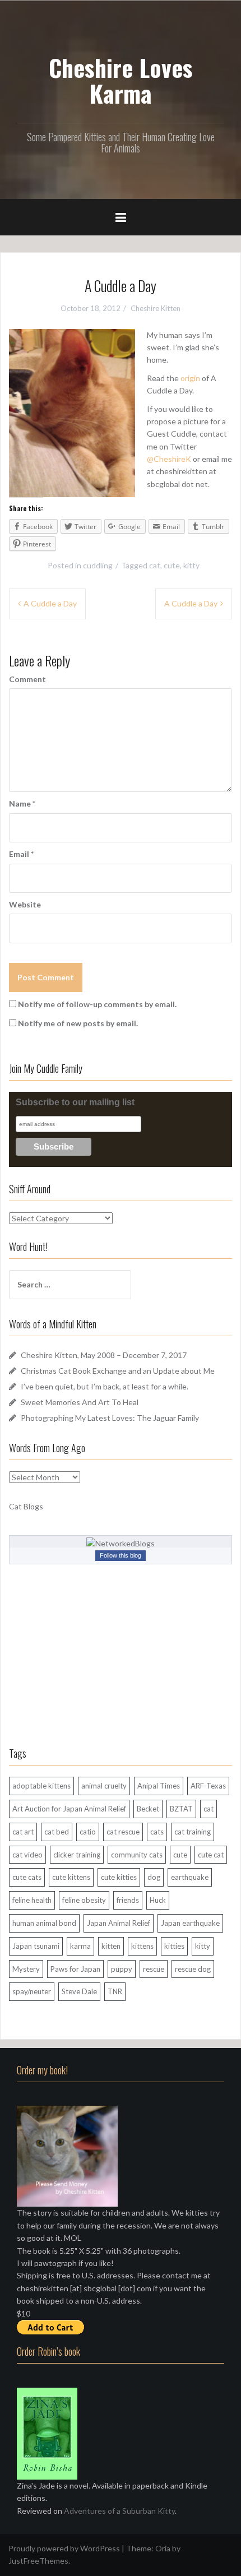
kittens (142, 1946)
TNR (115, 1991)
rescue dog (193, 1969)
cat (155, 565)
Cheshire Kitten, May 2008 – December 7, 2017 (104, 1355)
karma (80, 1946)
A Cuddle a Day (50, 603)
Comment (27, 679)
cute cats (27, 1877)
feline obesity (84, 1900)
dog (154, 1877)
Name (22, 803)
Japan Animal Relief (119, 1923)
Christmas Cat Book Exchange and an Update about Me (118, 1371)
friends (128, 1900)
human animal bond (44, 1923)
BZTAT (181, 1809)
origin (190, 378)
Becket (148, 1809)
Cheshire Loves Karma (121, 80)
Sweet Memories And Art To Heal (80, 1402)
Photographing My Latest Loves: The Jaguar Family (110, 1418)
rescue (154, 1969)
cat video (27, 1855)
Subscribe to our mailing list (75, 1102)
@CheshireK (169, 459)
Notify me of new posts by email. (78, 1023)
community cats (137, 1855)
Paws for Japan (75, 1969)
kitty (191, 565)
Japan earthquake (190, 1923)
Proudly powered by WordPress (64, 2548)
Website (25, 904)
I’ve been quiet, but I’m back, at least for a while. (105, 1386)
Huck (158, 1900)
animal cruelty (104, 1786)
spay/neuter (32, 1991)
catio (88, 1832)
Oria (163, 2548)
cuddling (98, 565)
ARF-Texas (208, 1786)
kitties (174, 1946)
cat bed (57, 1832)
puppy (122, 1969)
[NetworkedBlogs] (121, 1542)
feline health (32, 1900)
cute (172, 565)
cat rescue (123, 1832)
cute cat (211, 1855)
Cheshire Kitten (156, 308)
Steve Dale (79, 1991)
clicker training (77, 1855)
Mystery (26, 1969)
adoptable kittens (41, 1786)
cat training (193, 1832)
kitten (111, 1946)
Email (21, 854)
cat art (23, 1832)
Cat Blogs (26, 1506)
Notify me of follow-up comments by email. (97, 1004)
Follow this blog (121, 1555)
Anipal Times (159, 1786)
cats (157, 1832)
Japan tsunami (36, 1946)
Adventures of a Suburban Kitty (119, 2511)
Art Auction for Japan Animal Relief (69, 1809)
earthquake (190, 1877)
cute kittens (71, 1877)
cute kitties (119, 1877)
